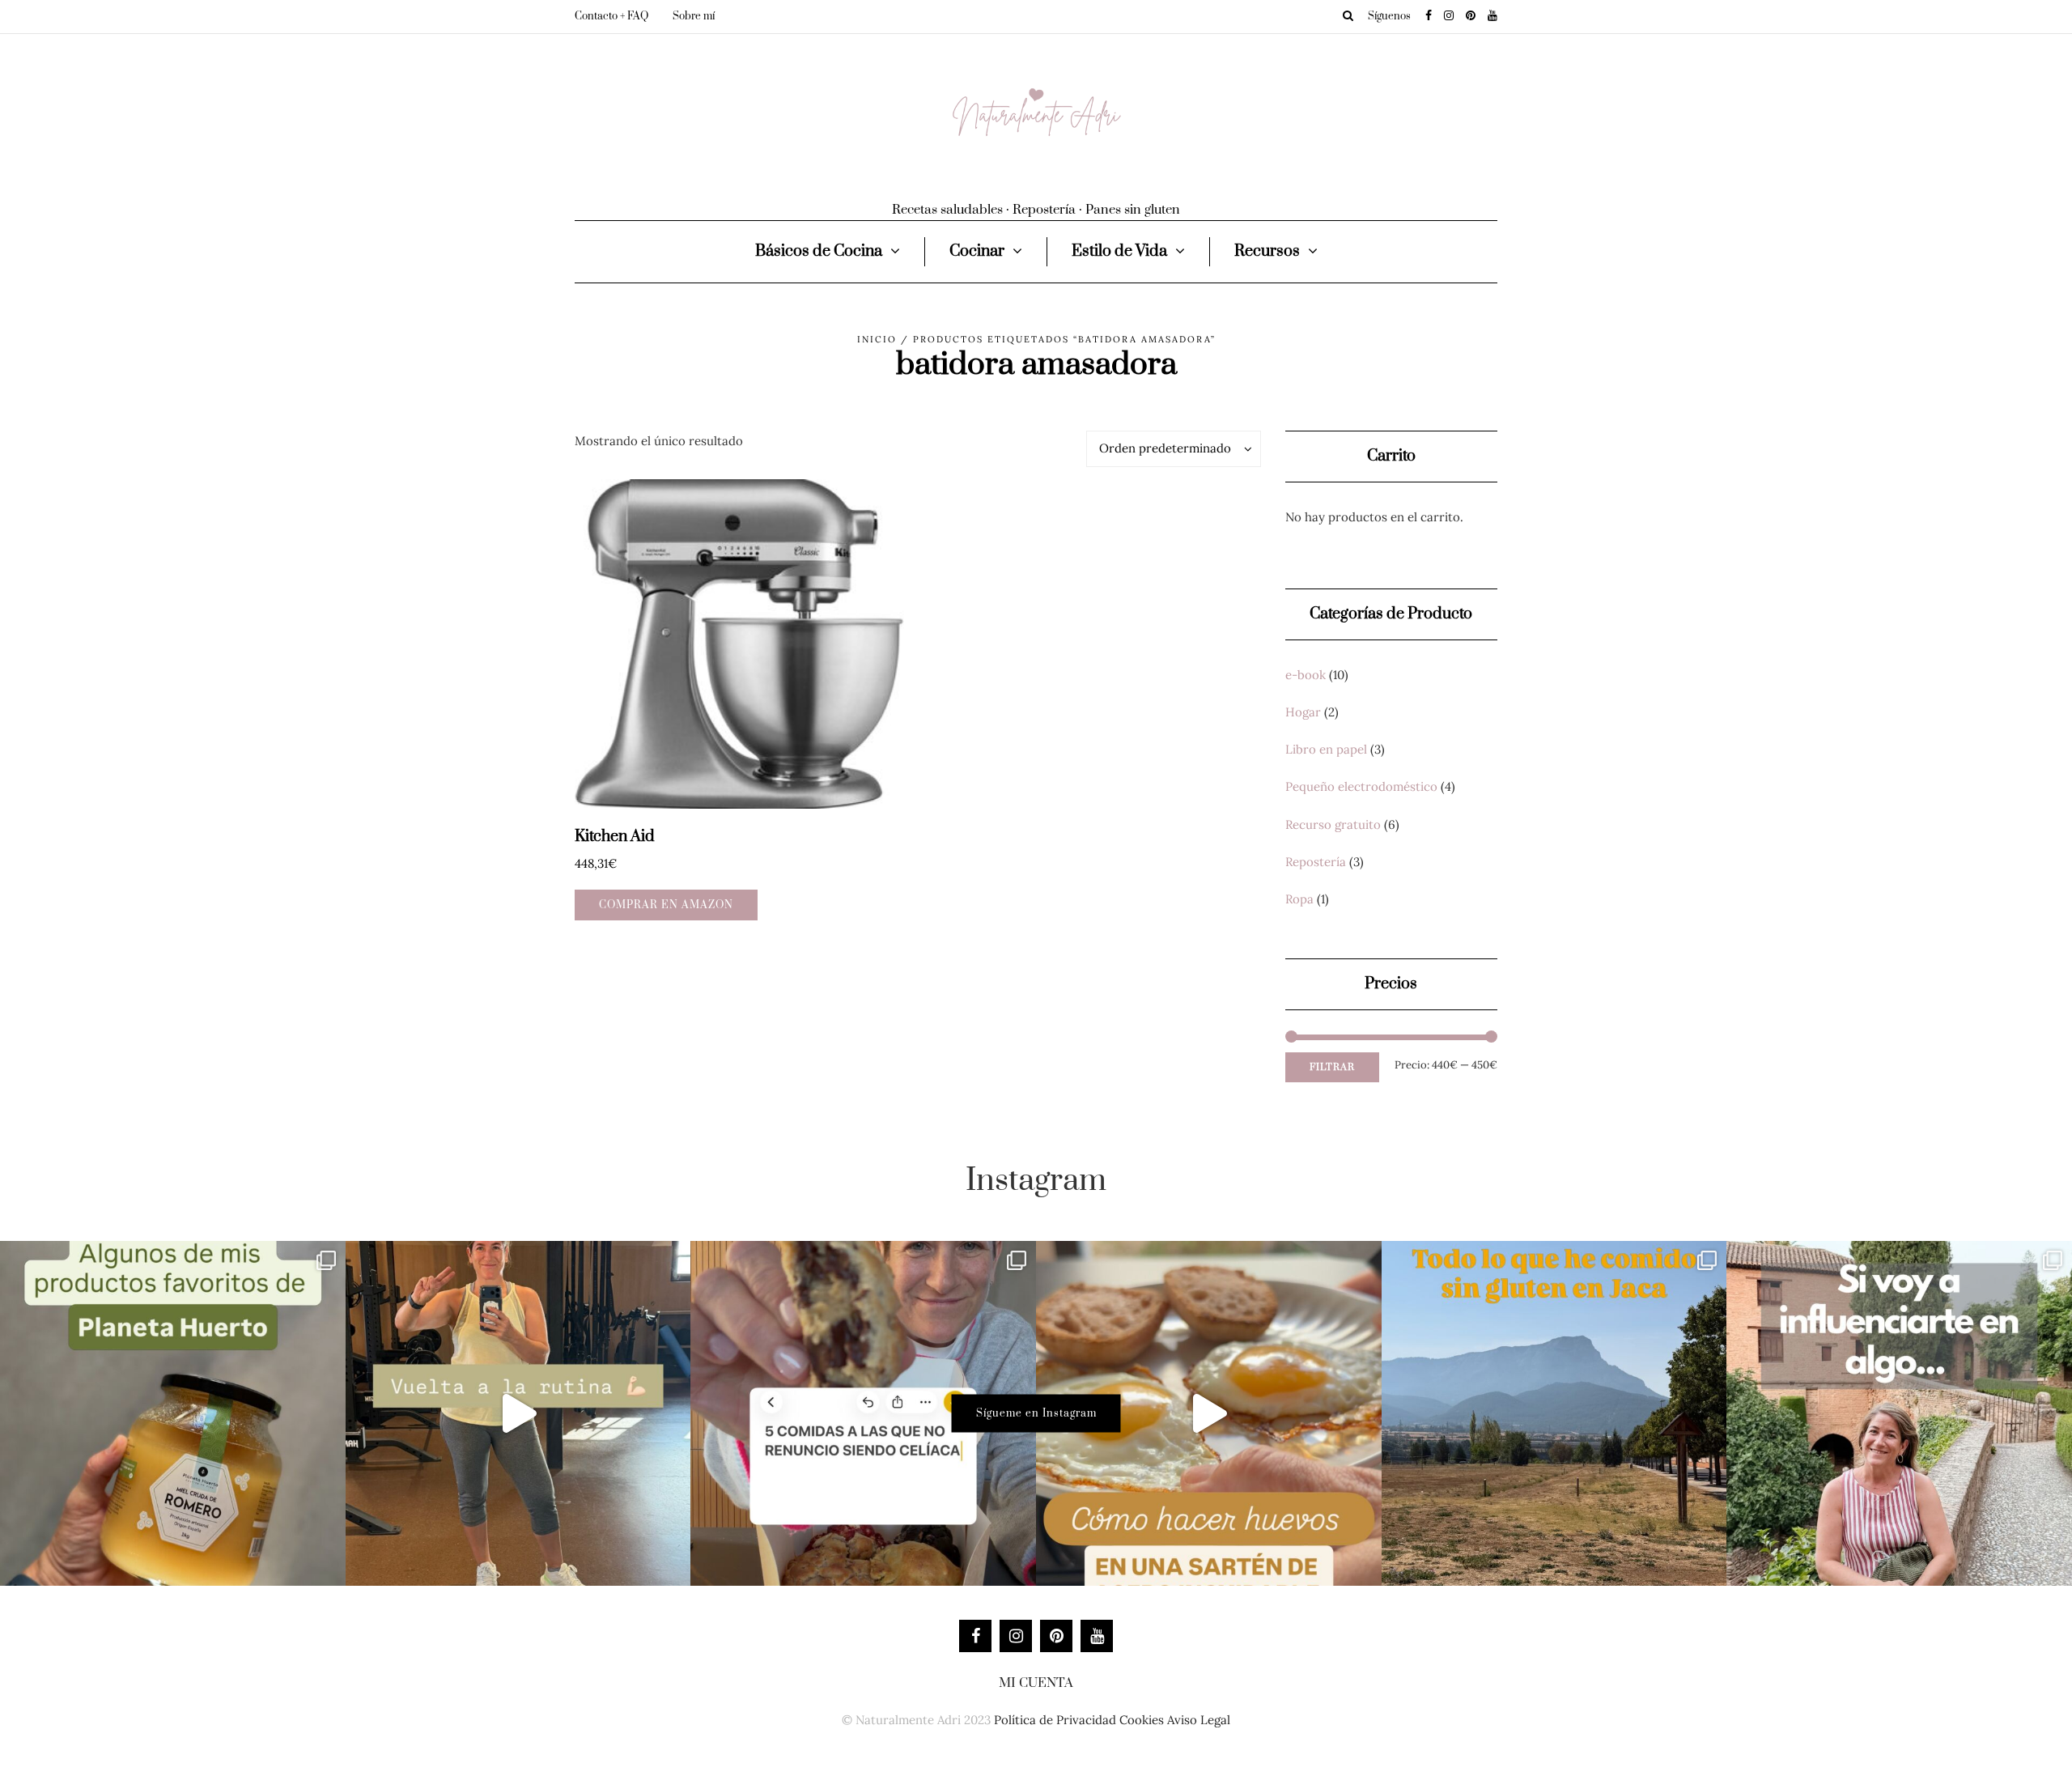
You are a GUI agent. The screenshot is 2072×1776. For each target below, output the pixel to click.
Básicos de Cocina (819, 251)
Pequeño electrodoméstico (1361, 786)
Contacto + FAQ (611, 16)
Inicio (877, 339)
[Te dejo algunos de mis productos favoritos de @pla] (173, 1414)
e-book (1306, 675)
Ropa (1299, 899)
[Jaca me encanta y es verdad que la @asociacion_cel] (1554, 1414)
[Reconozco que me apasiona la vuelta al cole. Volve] (518, 1414)
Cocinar (977, 251)
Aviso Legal (1199, 1720)
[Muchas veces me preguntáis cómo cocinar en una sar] (1209, 1414)
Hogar (1303, 712)
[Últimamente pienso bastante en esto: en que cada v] (1899, 1414)
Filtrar (1332, 1067)
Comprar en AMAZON (666, 905)
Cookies (1142, 1720)
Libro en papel (1326, 749)
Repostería (1316, 862)
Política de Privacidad (1055, 1720)
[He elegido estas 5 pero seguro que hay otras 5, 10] (863, 1414)
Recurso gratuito (1333, 824)
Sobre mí (694, 16)
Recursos (1267, 251)
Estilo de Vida (1119, 251)
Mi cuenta (1036, 1683)
